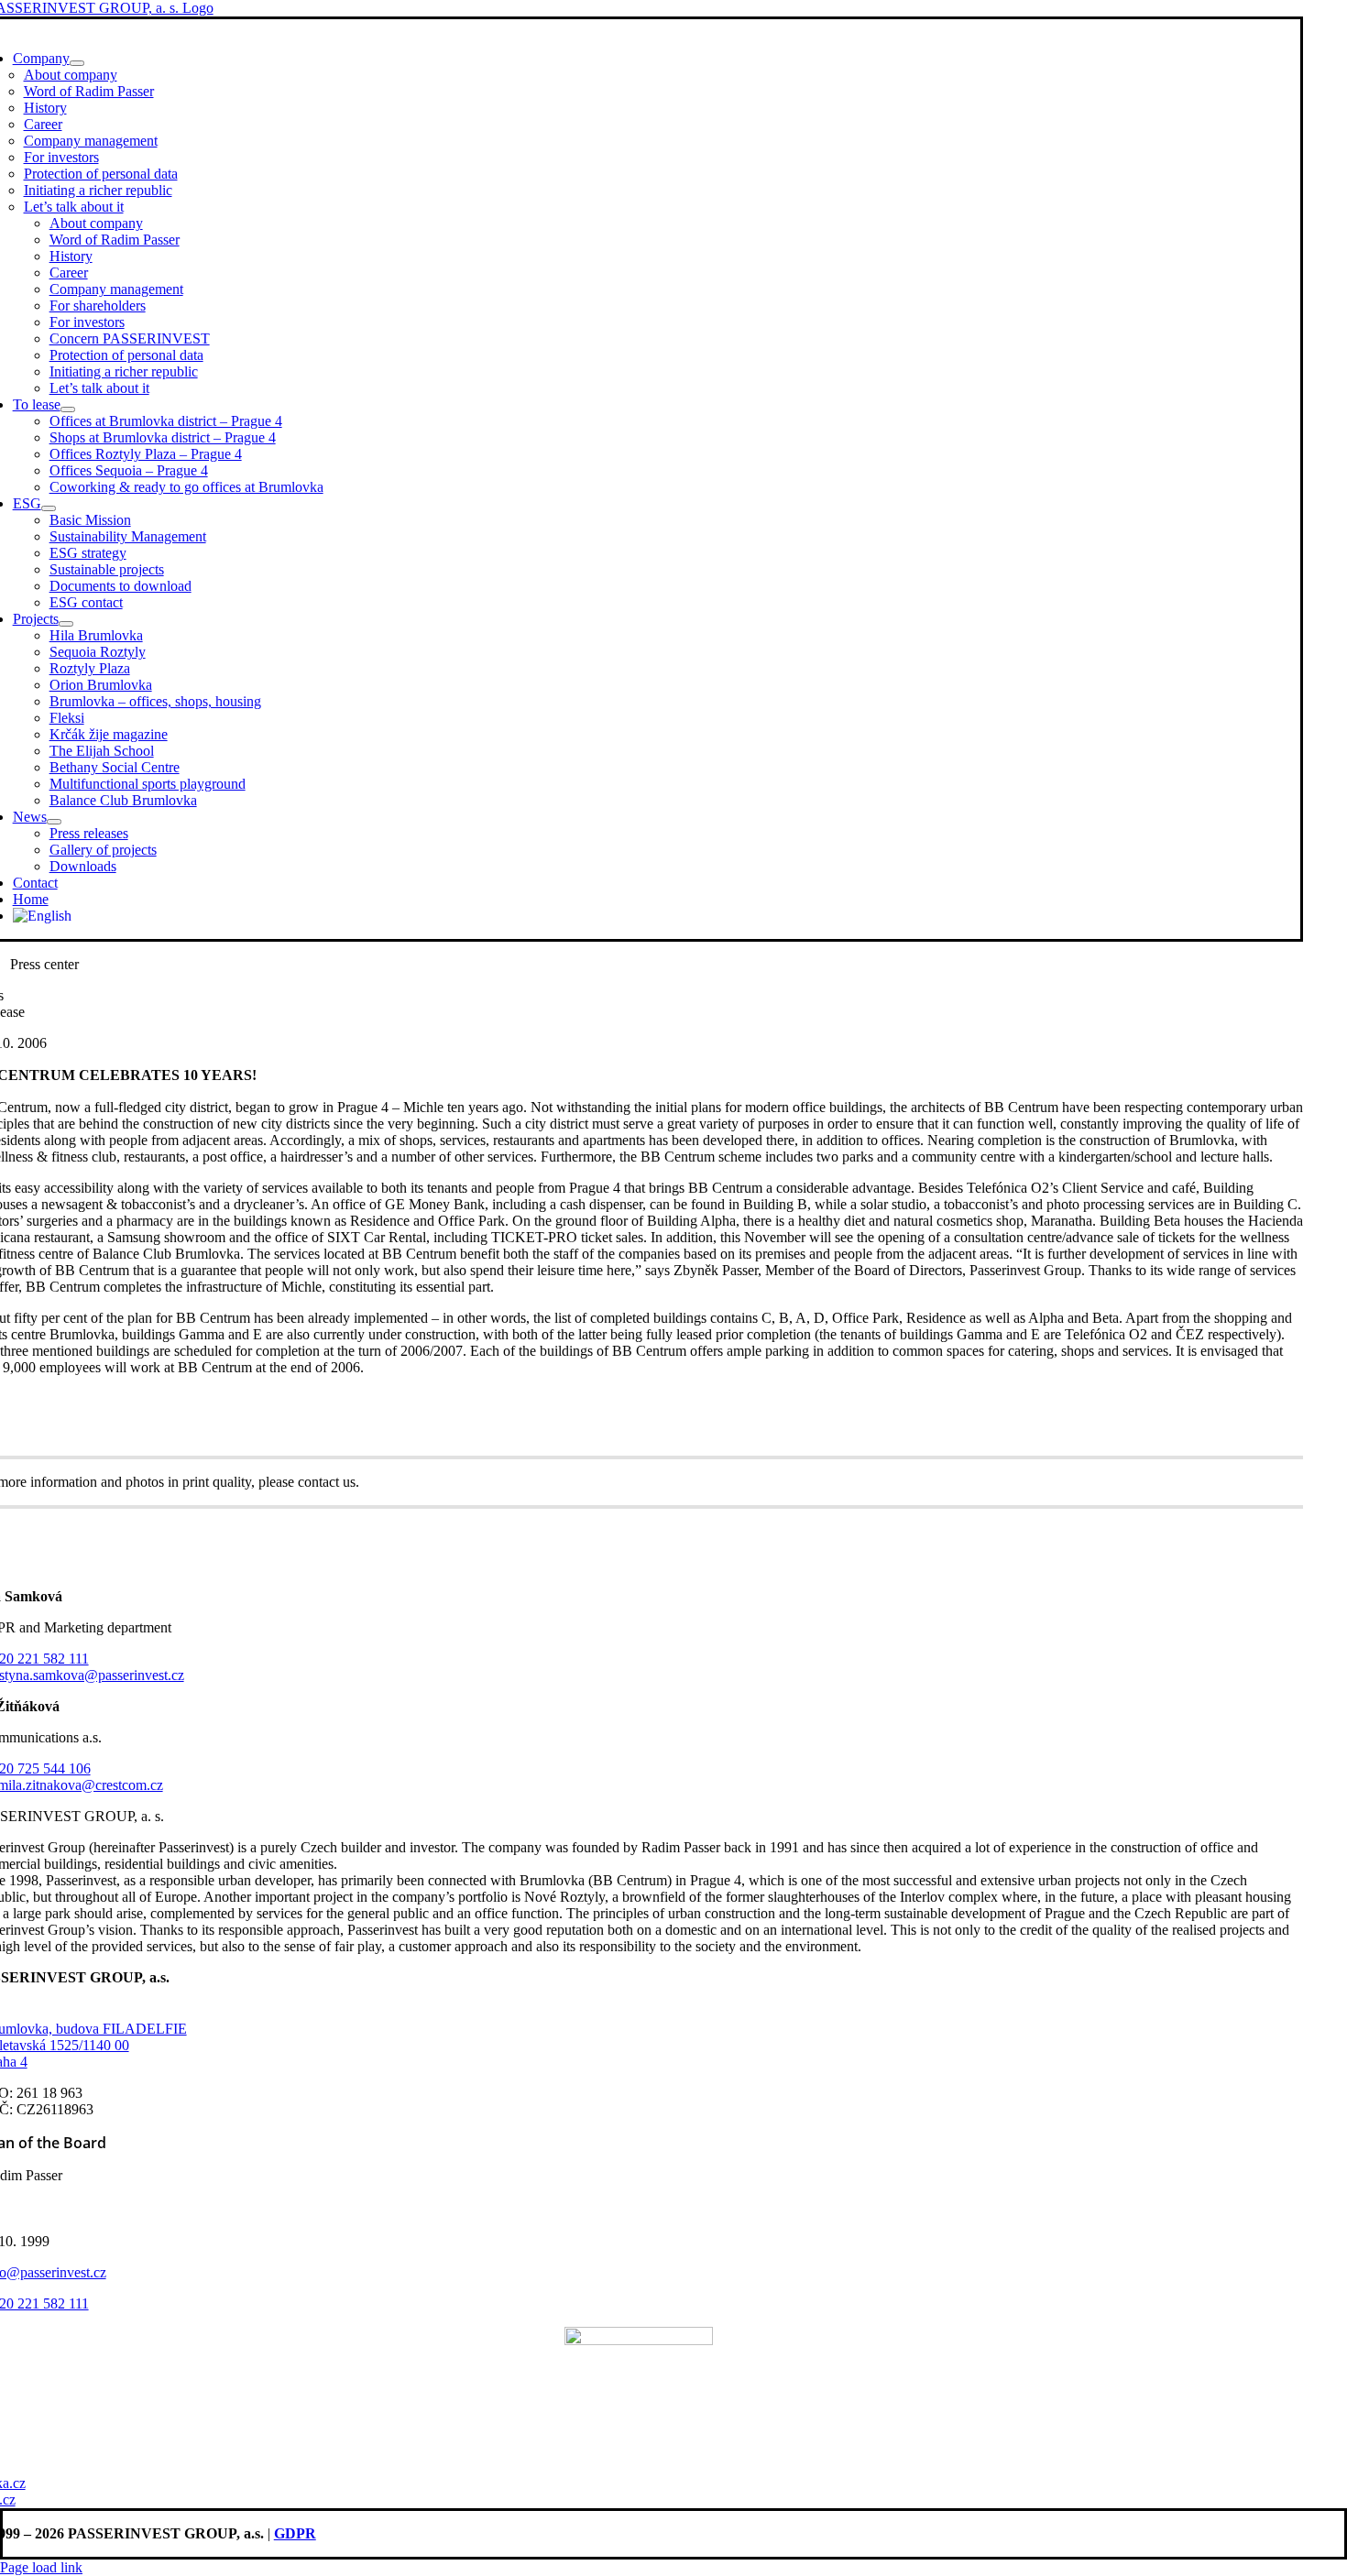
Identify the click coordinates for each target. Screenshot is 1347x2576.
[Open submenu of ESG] (49, 508)
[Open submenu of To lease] (68, 409)
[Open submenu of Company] (77, 63)
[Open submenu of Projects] (66, 624)
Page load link (41, 2567)
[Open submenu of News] (54, 822)
